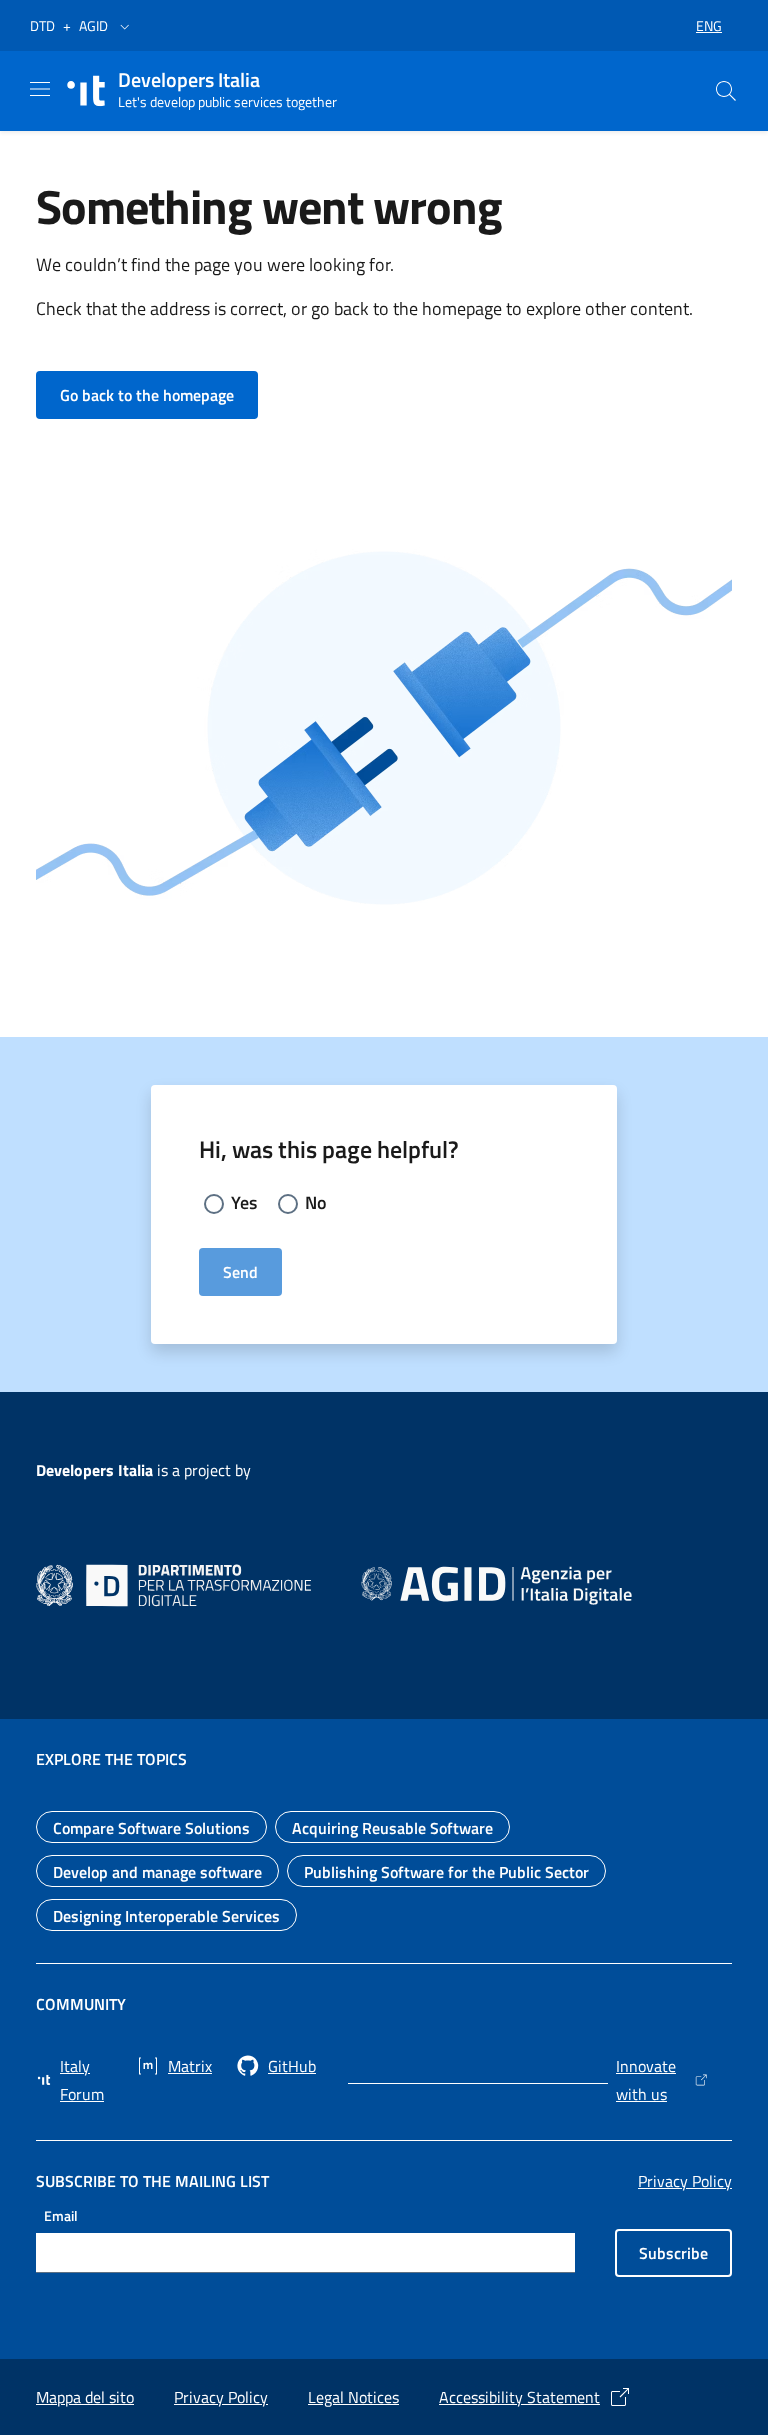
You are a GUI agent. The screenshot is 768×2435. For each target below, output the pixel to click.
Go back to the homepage (159, 394)
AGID (93, 25)
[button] (125, 26)
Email (61, 2214)
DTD (42, 25)
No (316, 1202)
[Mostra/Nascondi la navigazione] (40, 89)
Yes (244, 1202)
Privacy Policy (685, 2181)
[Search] (726, 91)
